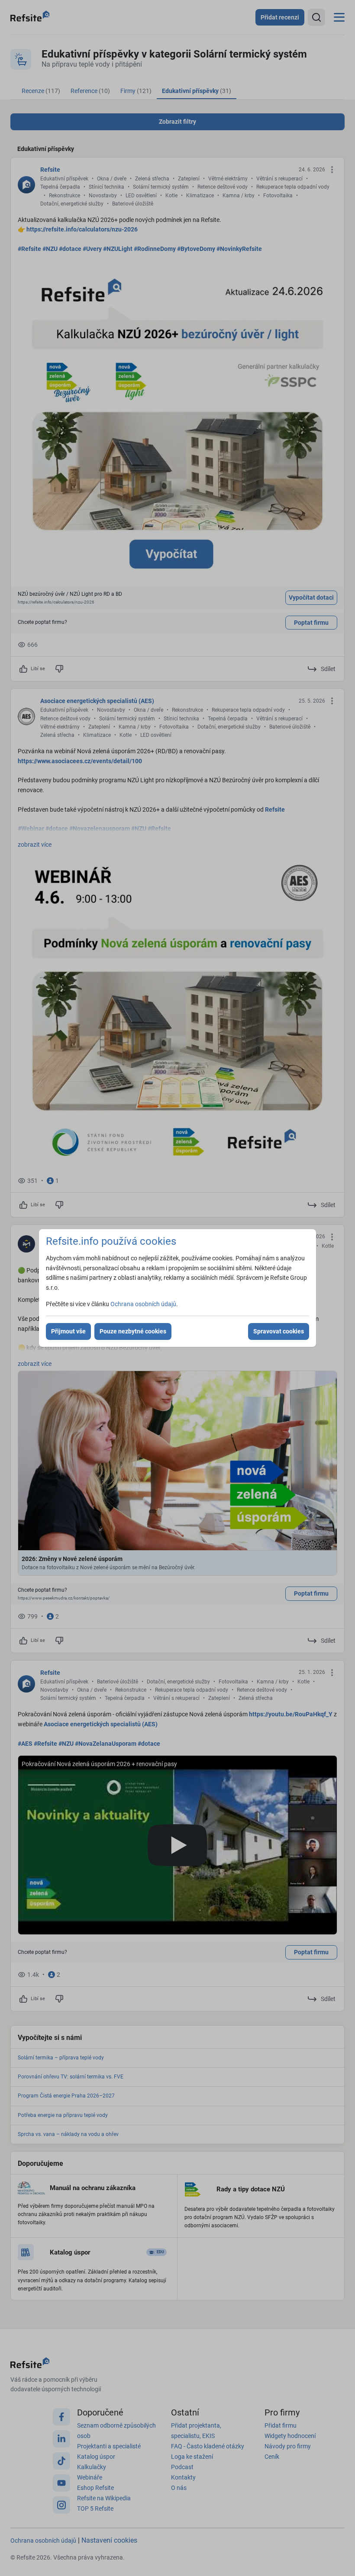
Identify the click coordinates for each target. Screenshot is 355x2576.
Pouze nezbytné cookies (133, 1331)
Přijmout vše (68, 1331)
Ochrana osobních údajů (143, 1304)
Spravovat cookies (279, 1331)
